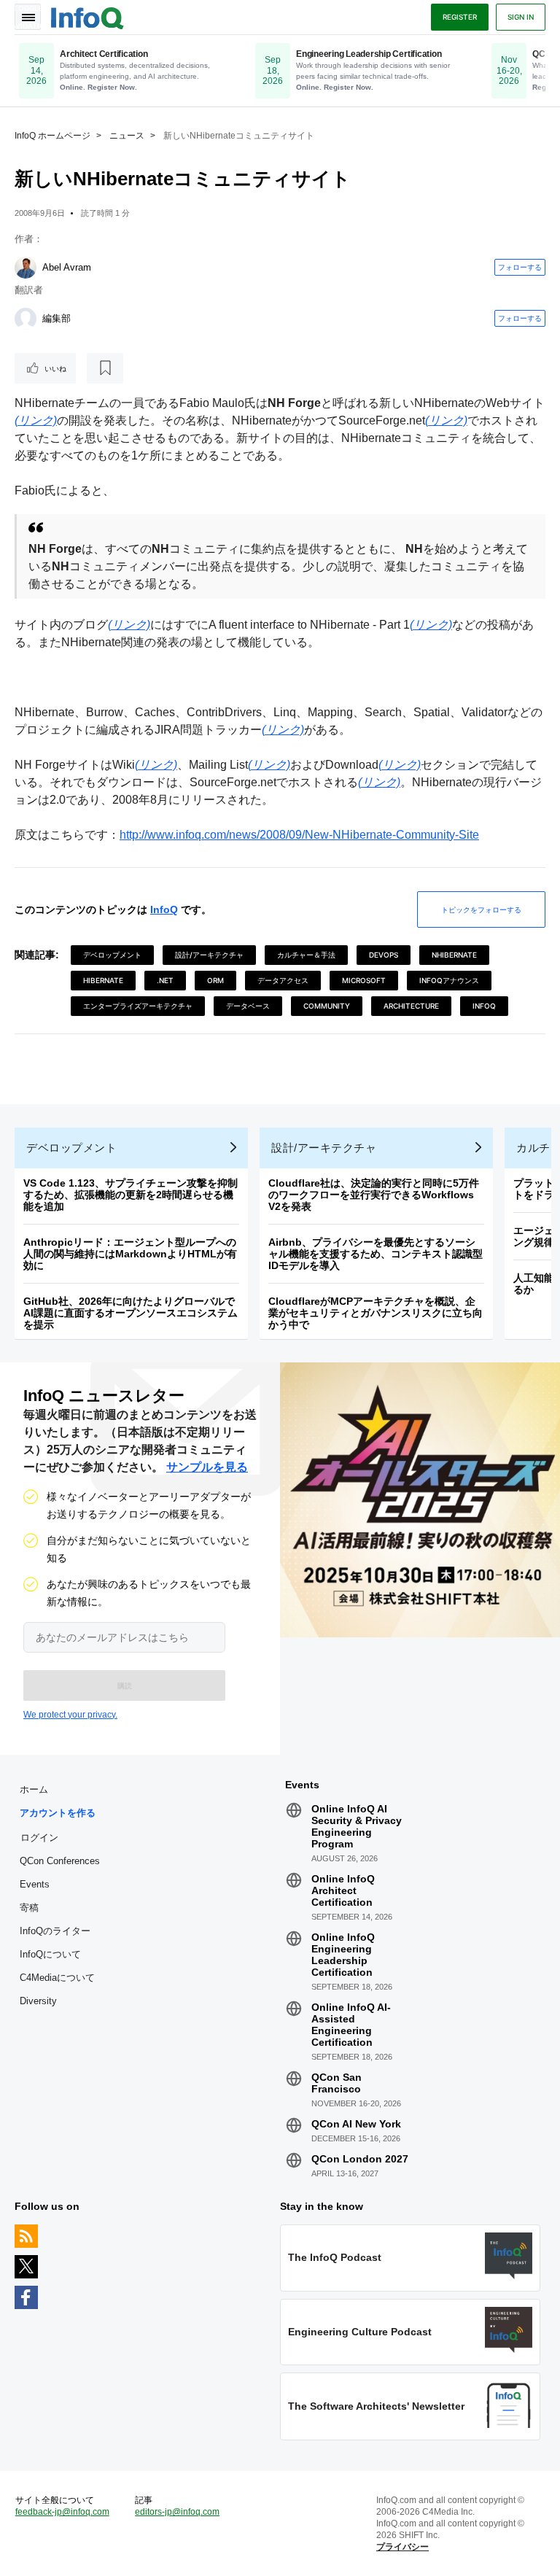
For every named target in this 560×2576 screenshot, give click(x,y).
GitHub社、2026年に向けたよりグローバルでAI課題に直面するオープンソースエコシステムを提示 (131, 1313)
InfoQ (164, 909)
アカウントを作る (58, 1813)
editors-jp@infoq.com (177, 2512)
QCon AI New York (356, 2124)
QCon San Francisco (337, 2083)
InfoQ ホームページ (52, 136)
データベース (248, 1006)
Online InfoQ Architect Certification (343, 1890)
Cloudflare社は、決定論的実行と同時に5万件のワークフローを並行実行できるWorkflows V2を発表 (374, 1195)
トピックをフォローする (481, 909)
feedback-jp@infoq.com (62, 2512)
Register (460, 17)
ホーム (34, 1789)
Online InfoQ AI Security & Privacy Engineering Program (357, 1826)
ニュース (127, 136)
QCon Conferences (60, 1861)
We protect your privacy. (70, 1715)
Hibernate (103, 980)
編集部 (57, 318)
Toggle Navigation (28, 17)
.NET (165, 980)
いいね (55, 368)
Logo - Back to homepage (87, 16)
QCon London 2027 (360, 2159)
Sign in (521, 17)
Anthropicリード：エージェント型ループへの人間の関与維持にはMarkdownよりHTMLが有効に (130, 1254)
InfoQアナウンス (449, 980)
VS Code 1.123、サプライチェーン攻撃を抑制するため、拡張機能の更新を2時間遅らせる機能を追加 (131, 1195)
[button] (124, 1685)
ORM (215, 980)
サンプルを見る (207, 1467)
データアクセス (283, 980)
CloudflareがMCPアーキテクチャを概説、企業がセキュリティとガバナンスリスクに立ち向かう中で (376, 1313)
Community (327, 1006)
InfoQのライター (55, 1931)
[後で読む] (105, 368)
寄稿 (29, 1908)
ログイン (39, 1837)
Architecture (411, 1006)
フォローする (520, 267)
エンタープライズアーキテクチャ (138, 1006)
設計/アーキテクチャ (209, 955)
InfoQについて (50, 1954)
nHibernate (454, 955)
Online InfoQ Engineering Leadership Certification (343, 1955)
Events (35, 1884)
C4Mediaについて (57, 1978)
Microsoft (364, 980)
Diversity (38, 2001)
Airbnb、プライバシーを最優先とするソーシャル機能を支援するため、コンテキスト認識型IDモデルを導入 (376, 1254)
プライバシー (402, 2547)
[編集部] (26, 319)
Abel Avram (67, 267)
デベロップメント (112, 955)
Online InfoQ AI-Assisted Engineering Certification (351, 2025)
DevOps (384, 955)
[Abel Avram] (26, 268)
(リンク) (36, 420)
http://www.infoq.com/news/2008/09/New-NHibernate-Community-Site (299, 835)
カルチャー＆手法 (306, 955)
